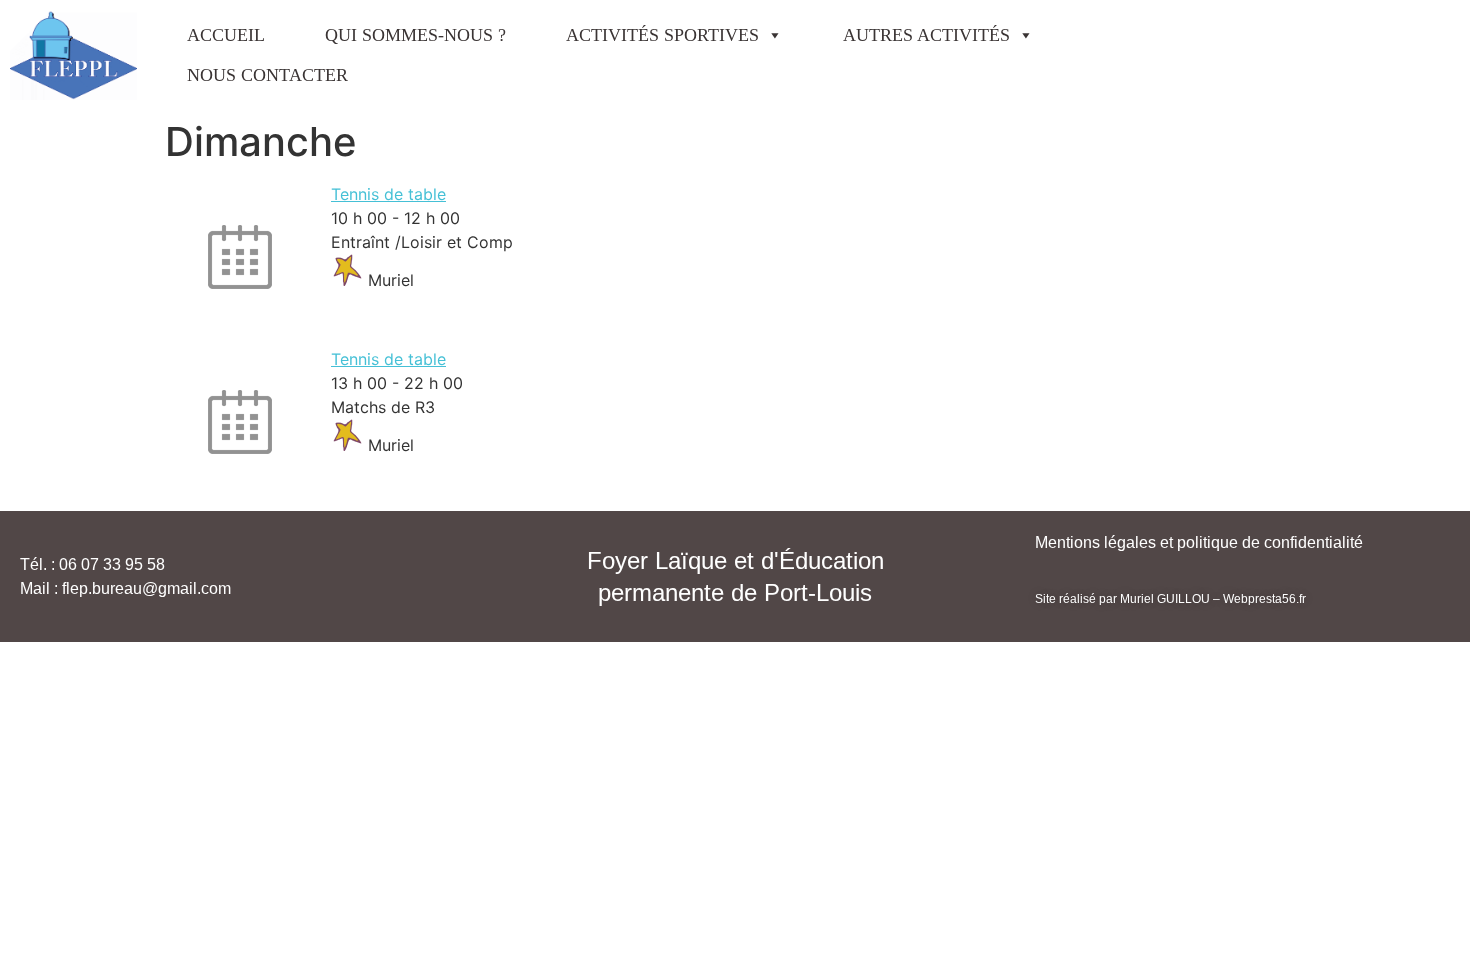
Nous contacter (267, 75)
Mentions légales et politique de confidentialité (1199, 542)
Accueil (226, 35)
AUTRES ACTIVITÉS (926, 35)
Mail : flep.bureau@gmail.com (125, 588)
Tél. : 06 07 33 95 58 (92, 564)
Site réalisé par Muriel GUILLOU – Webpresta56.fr (1170, 599)
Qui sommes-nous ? (415, 35)
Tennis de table (388, 194)
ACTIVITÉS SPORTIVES (662, 35)
